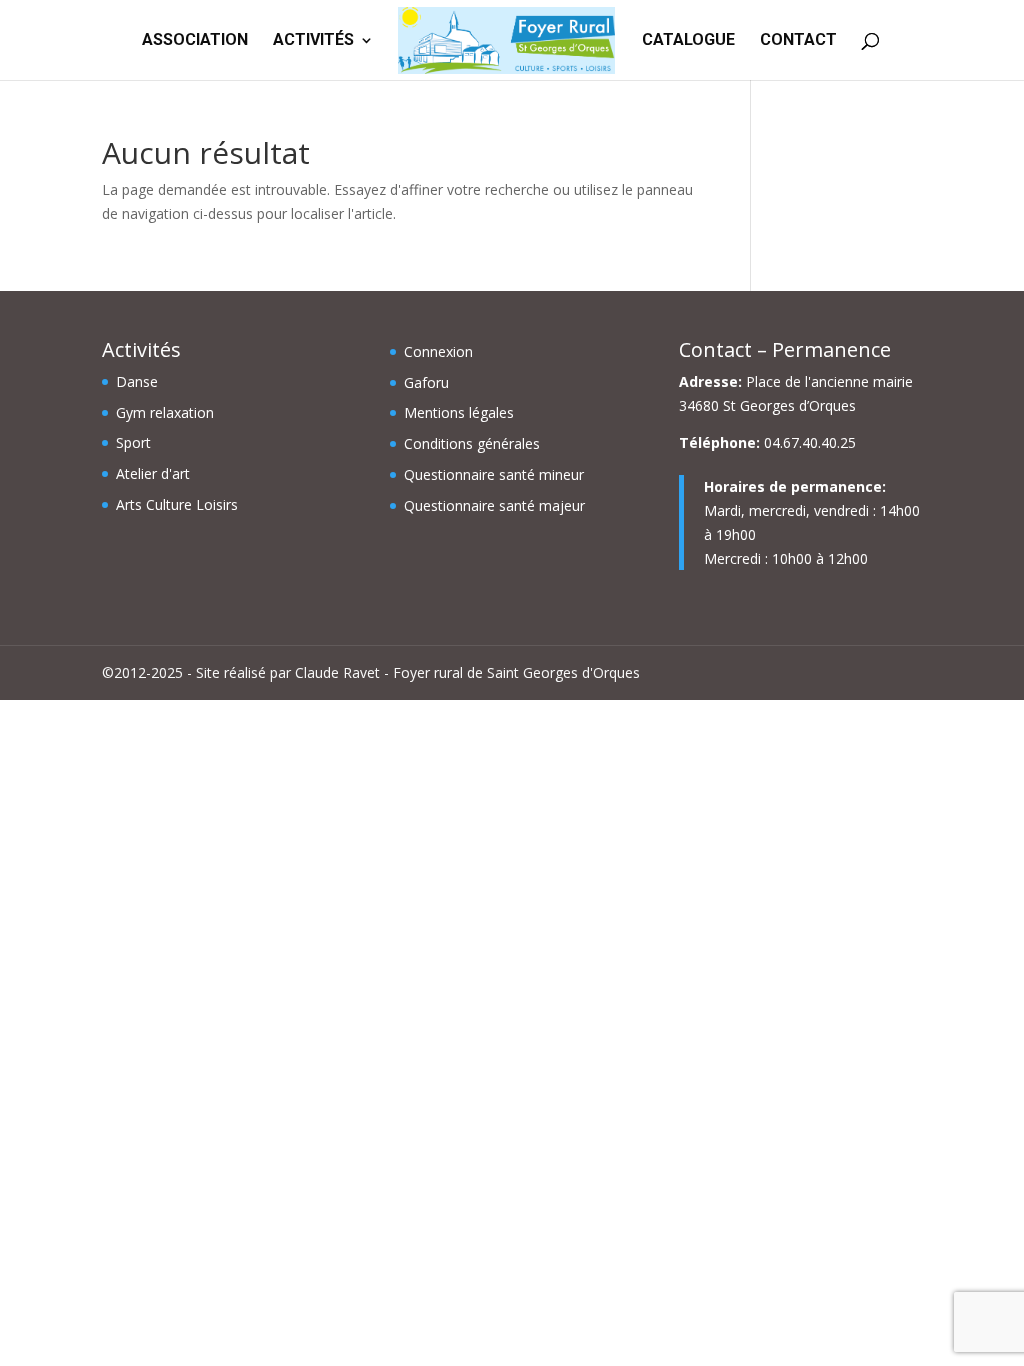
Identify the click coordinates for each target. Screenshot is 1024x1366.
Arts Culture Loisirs (177, 504)
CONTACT (798, 41)
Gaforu (426, 382)
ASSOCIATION (195, 41)
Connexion (438, 351)
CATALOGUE (688, 41)
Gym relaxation (165, 412)
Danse (137, 381)
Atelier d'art (153, 473)
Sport (133, 442)
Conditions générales (472, 443)
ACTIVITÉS (313, 41)
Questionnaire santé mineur (494, 474)
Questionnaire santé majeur (494, 505)
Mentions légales (459, 412)
